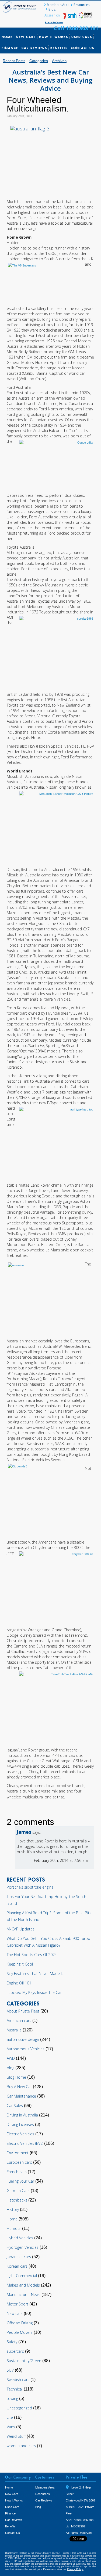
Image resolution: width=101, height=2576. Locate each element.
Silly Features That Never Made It (35, 1974)
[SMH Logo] (70, 17)
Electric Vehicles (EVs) (25, 2143)
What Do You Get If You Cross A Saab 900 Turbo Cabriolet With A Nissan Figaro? (48, 1942)
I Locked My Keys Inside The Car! (35, 1992)
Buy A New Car (19, 2087)
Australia (14, 2030)
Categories (39, 61)
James (24, 1832)
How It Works (54, 37)
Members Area (58, 5)
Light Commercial (22, 2276)
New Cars (26, 37)
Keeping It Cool (20, 1964)
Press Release (54, 22)
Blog (52, 9)
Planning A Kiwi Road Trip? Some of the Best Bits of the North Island (49, 1916)
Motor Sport (18, 2304)
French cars (17, 2172)
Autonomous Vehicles (26, 2049)
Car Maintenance (21, 2096)
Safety (12, 2342)
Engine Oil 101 (19, 1983)
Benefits (59, 48)
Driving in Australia (22, 2115)
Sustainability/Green (24, 2361)
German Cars (18, 2191)
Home (7, 37)
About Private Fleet (23, 2011)
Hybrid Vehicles (20, 2238)
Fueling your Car (20, 2181)
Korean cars (17, 2266)
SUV (10, 2370)
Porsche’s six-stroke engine (30, 1887)
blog (11, 2068)
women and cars (21, 2446)
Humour (14, 2228)
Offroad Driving (20, 2323)
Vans (11, 2427)
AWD (11, 2058)
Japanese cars (19, 2257)
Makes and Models (23, 2285)
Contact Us (83, 48)
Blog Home (16, 2077)
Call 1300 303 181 (76, 28)
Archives (59, 61)
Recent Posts (14, 61)
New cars (15, 2313)
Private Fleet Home (20, 7)
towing (12, 2398)
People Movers (20, 2332)
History (13, 2209)
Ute (10, 2417)
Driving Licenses (20, 2124)
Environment (18, 2153)
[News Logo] (86, 17)
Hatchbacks (17, 2200)
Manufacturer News (24, 2295)
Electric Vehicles (20, 2134)
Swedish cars (18, 2380)
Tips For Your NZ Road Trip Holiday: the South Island (46, 1900)
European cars (19, 2162)
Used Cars (82, 37)
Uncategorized (19, 2408)
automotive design (23, 2039)
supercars (15, 2351)
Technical (15, 2389)
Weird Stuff (16, 2436)
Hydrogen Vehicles (23, 2247)
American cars (19, 2020)
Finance (10, 48)
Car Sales (15, 2106)
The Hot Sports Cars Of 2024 (32, 1955)
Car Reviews (34, 48)
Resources (81, 5)
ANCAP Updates (21, 1929)
